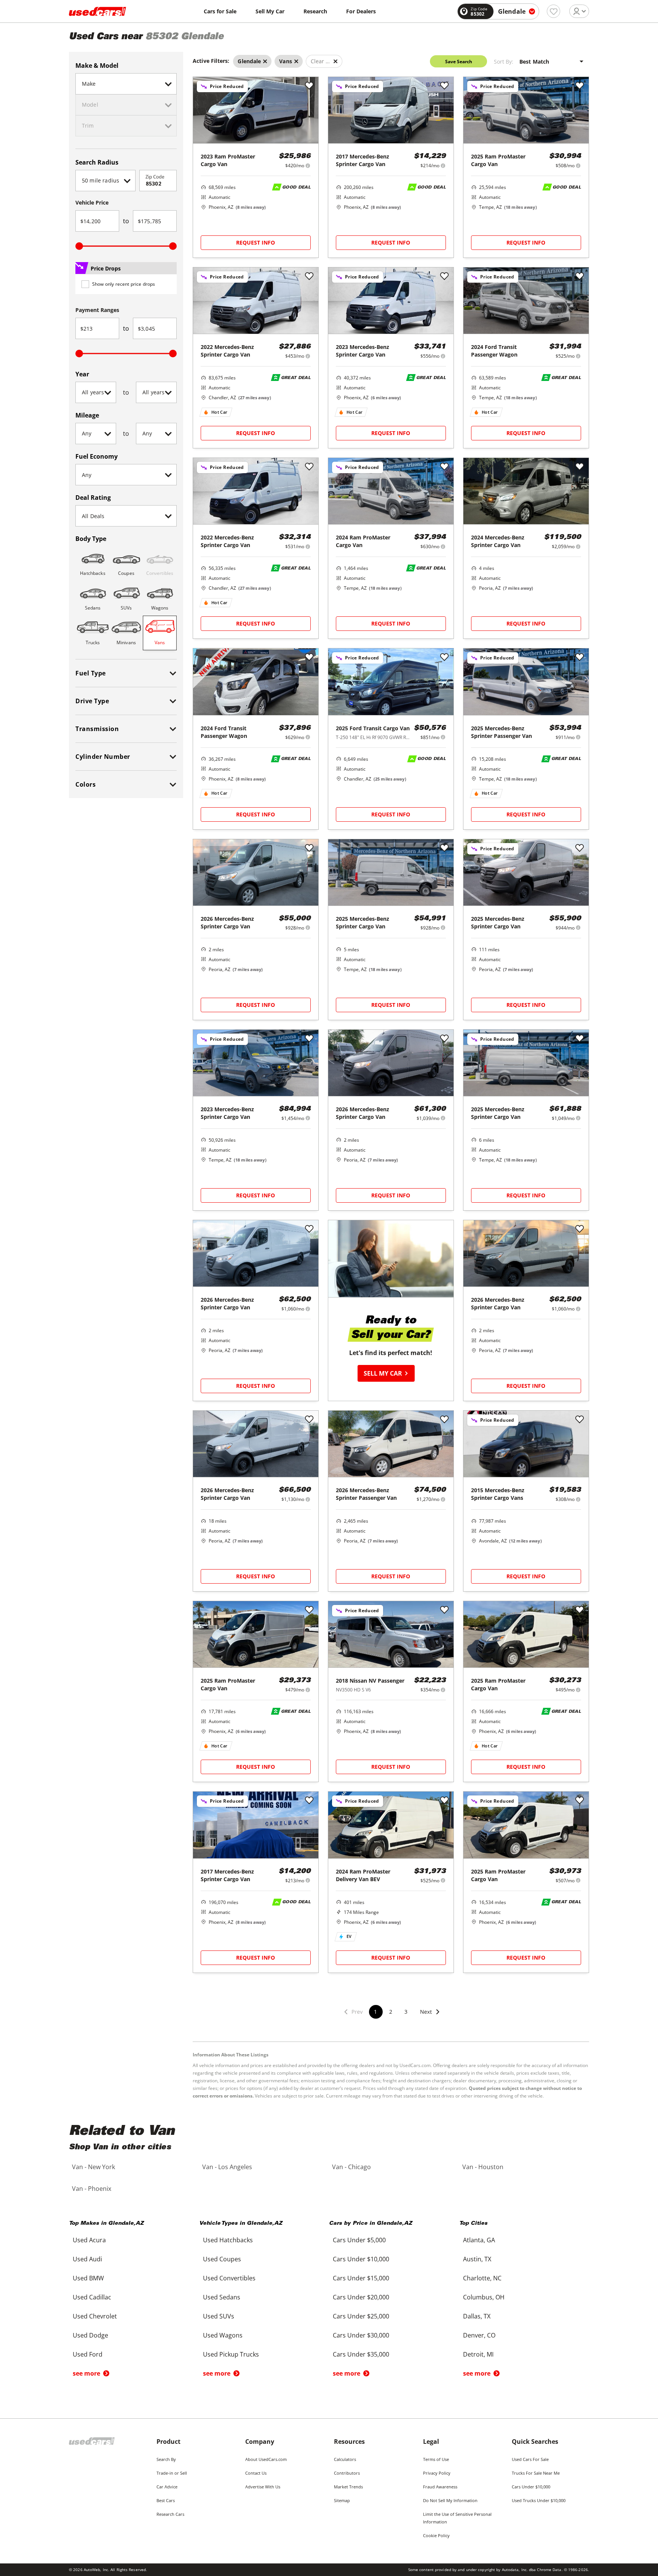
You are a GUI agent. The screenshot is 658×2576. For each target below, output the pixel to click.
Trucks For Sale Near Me (536, 2473)
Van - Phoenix (92, 2189)
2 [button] (391, 2012)
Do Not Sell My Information (450, 2500)
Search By (166, 2459)
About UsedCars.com (266, 2459)
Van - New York (93, 2167)
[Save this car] (309, 86)
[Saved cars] (553, 11)
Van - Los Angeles (227, 2167)
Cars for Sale (220, 11)
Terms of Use (436, 2459)
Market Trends (348, 2487)
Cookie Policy (436, 2535)
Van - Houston (483, 2167)
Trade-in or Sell (172, 2473)
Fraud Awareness (440, 2487)
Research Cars (170, 2514)
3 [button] (406, 2012)
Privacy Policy (437, 2473)
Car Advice (167, 2487)
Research (315, 11)
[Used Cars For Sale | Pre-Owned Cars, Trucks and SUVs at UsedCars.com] (97, 11)
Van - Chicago (351, 2167)
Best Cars (166, 2500)
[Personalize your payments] (308, 166)
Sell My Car (270, 11)
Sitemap (342, 2500)
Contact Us (256, 2473)
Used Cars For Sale (530, 2459)
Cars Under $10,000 (531, 2487)
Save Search (459, 62)
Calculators (345, 2459)
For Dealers (361, 11)
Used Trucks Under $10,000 (539, 2500)
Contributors (347, 2473)
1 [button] (375, 2012)
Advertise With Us (263, 2487)
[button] (430, 2017)
